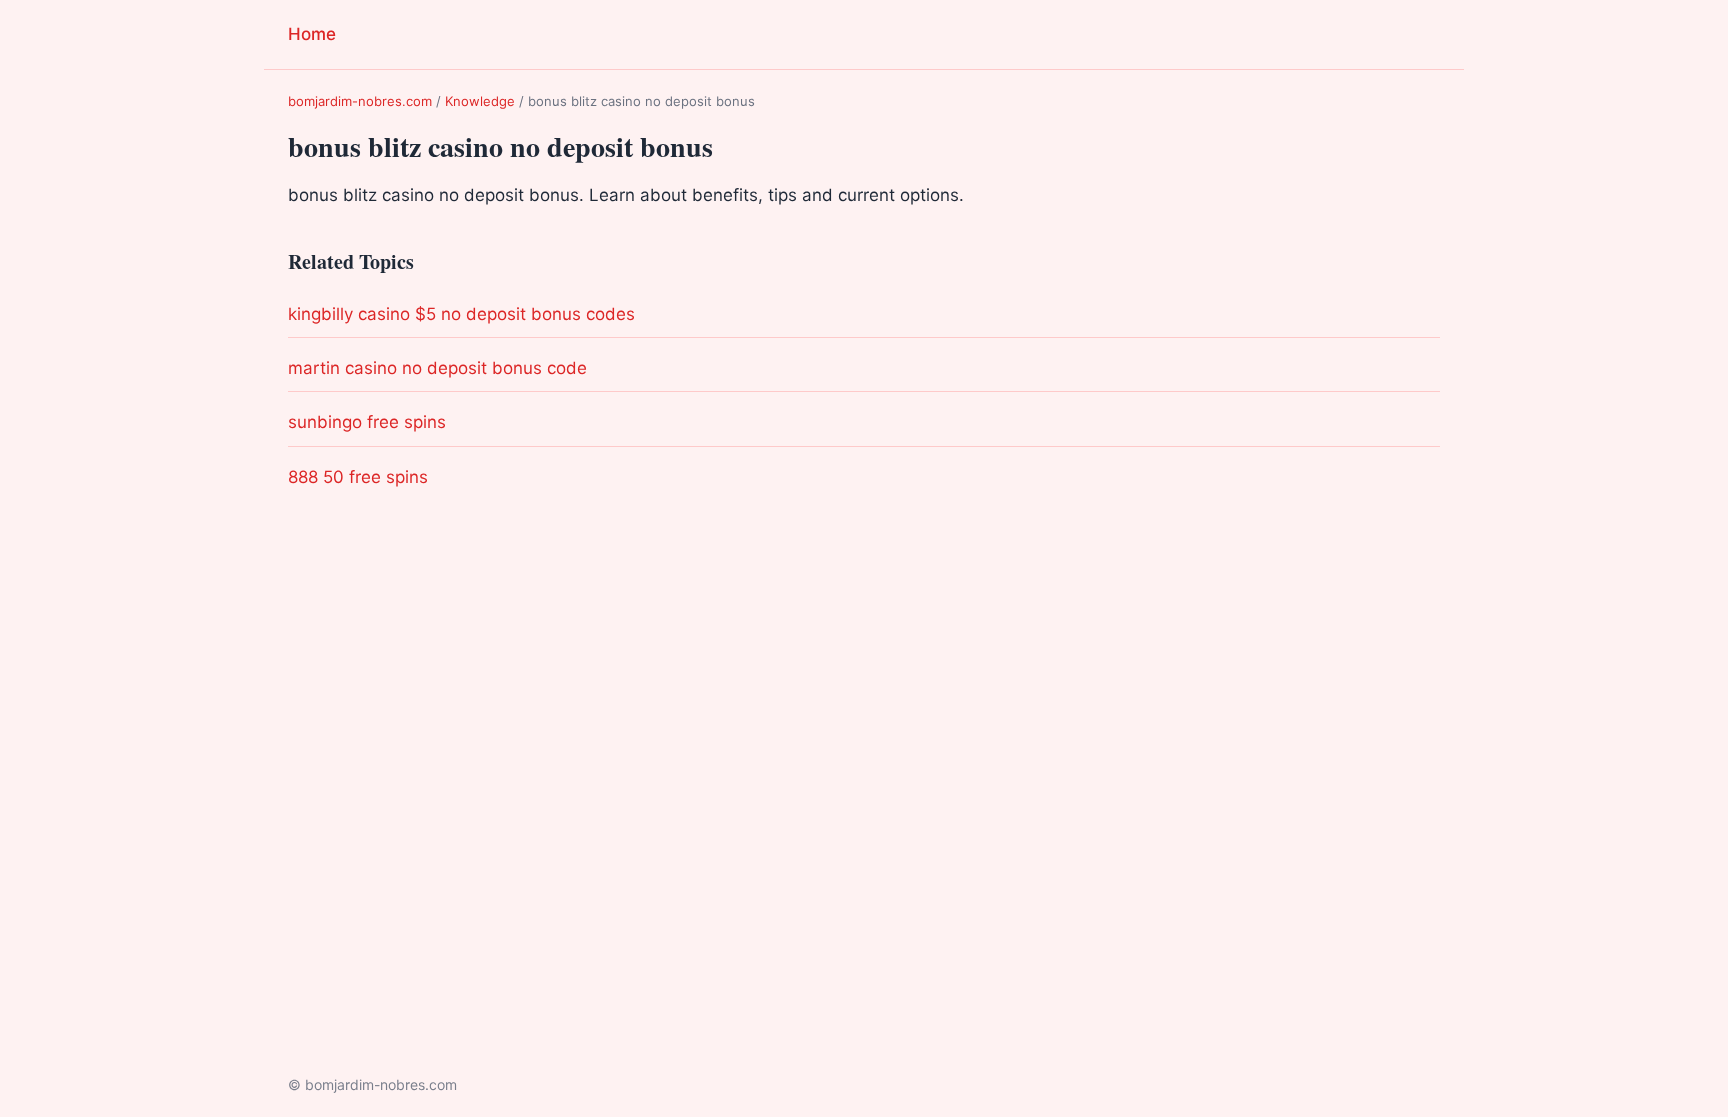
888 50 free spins (358, 477)
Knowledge (480, 101)
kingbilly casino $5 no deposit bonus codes (461, 314)
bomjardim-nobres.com (360, 101)
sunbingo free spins (367, 422)
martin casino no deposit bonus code (437, 368)
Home (312, 34)
